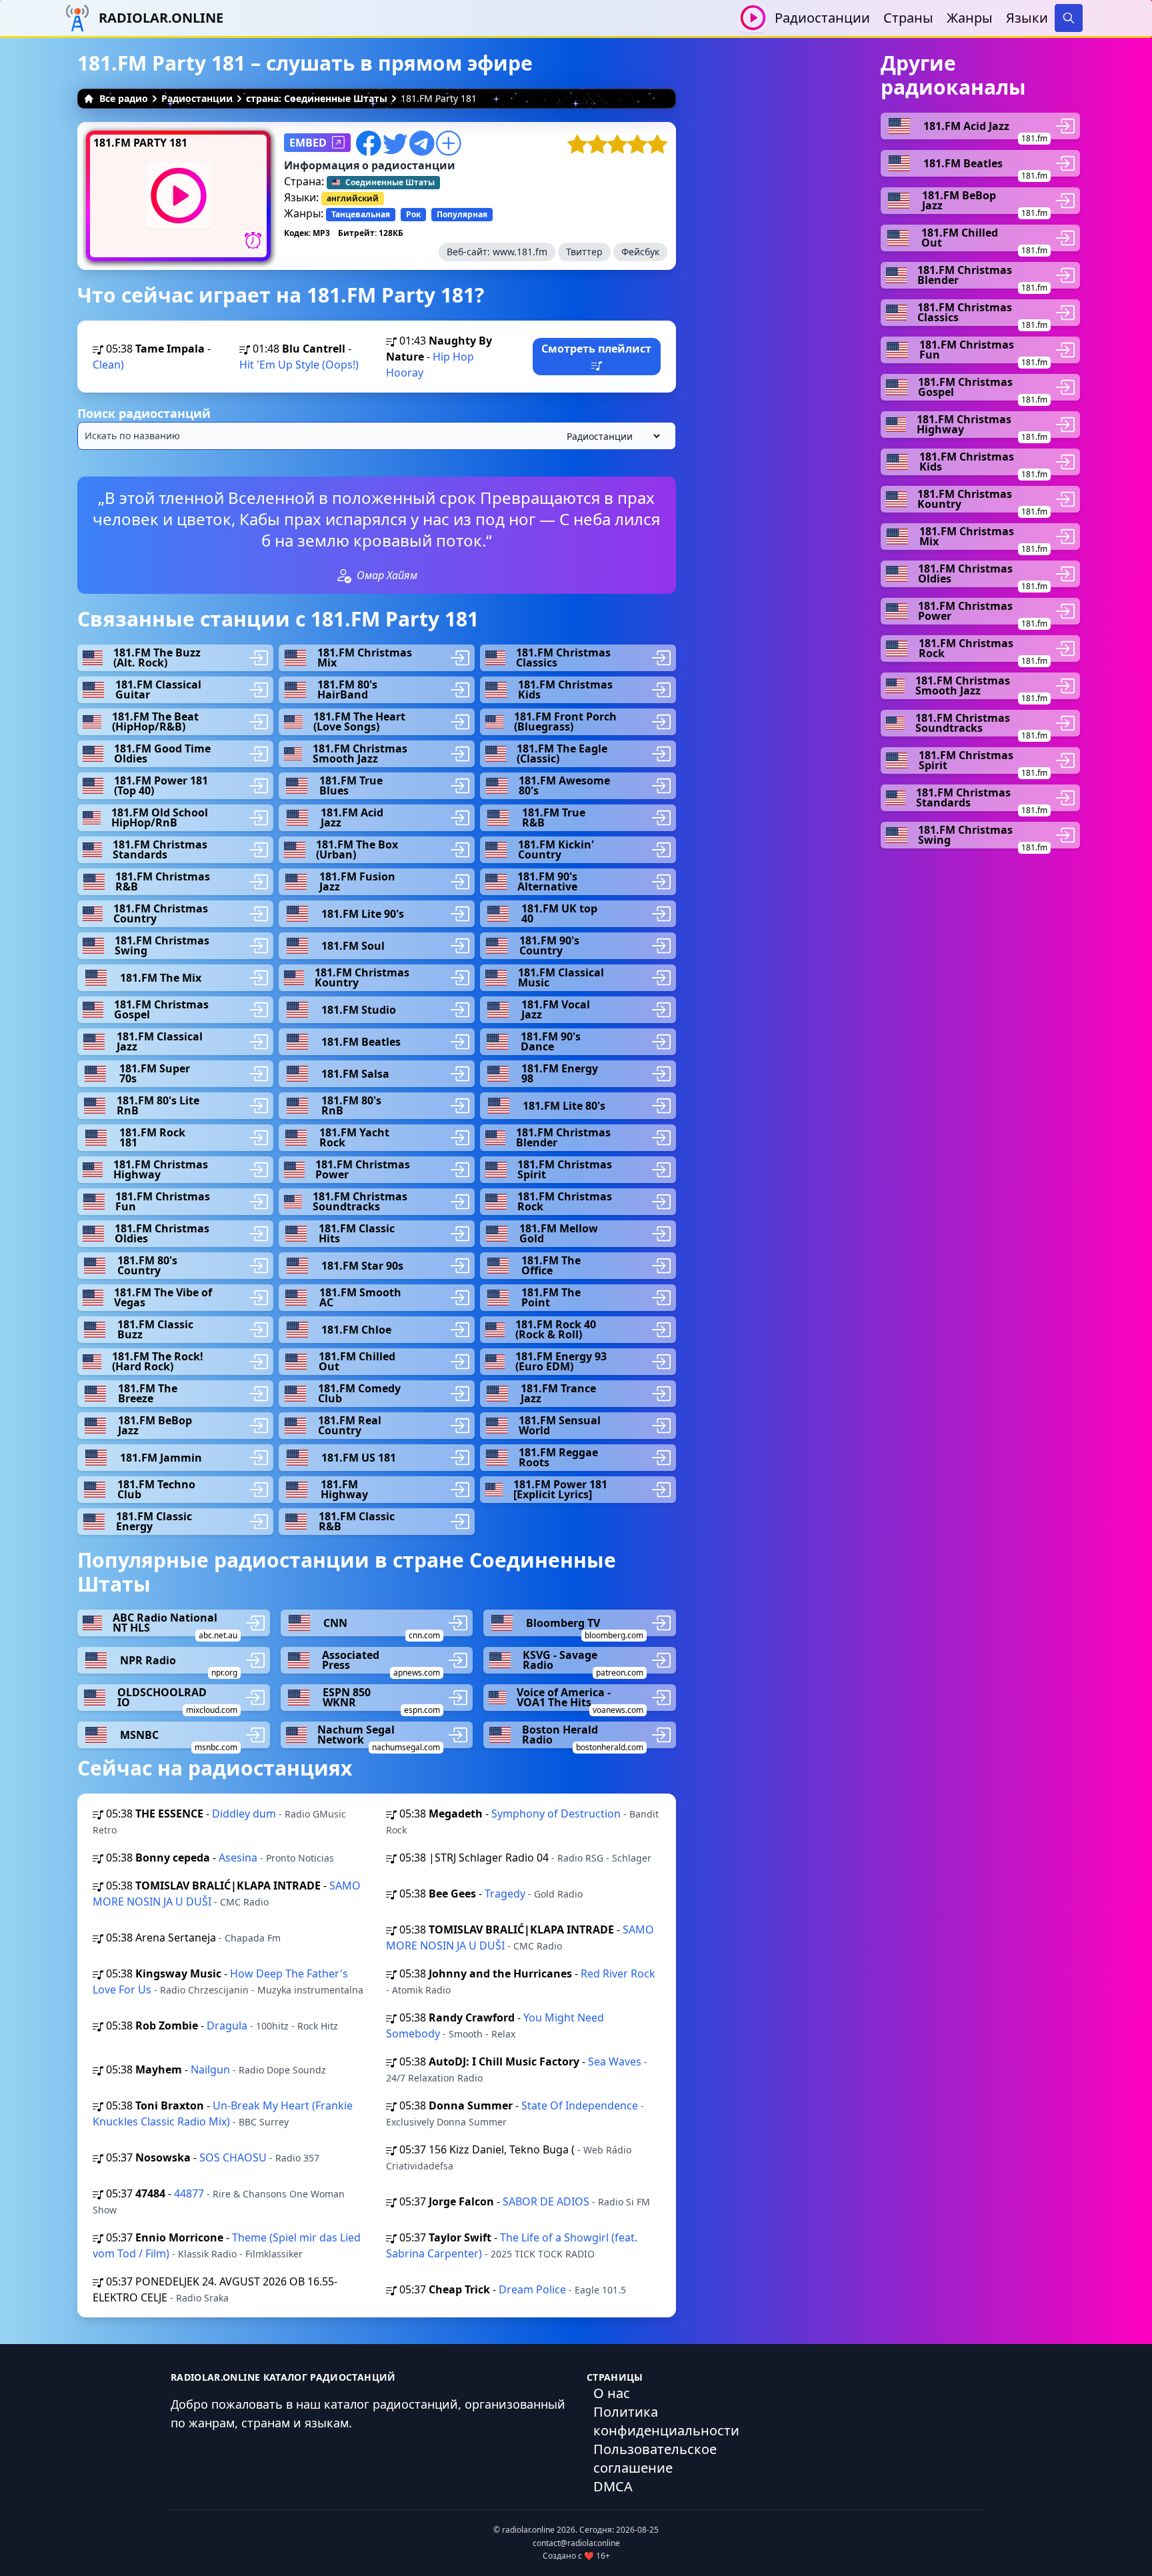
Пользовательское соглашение (655, 2458)
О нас (612, 2393)
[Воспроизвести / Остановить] (753, 18)
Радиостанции (822, 18)
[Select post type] (611, 436)
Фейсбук (640, 252)
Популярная (462, 214)
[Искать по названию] (377, 436)
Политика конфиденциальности (666, 2421)
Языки (1027, 18)
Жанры (970, 18)
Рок (413, 214)
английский (353, 198)
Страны (908, 18)
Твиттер (584, 252)
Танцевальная (361, 214)
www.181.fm (520, 252)
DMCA (613, 2486)
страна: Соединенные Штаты (317, 98)
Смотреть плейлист (596, 349)
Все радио (124, 98)
